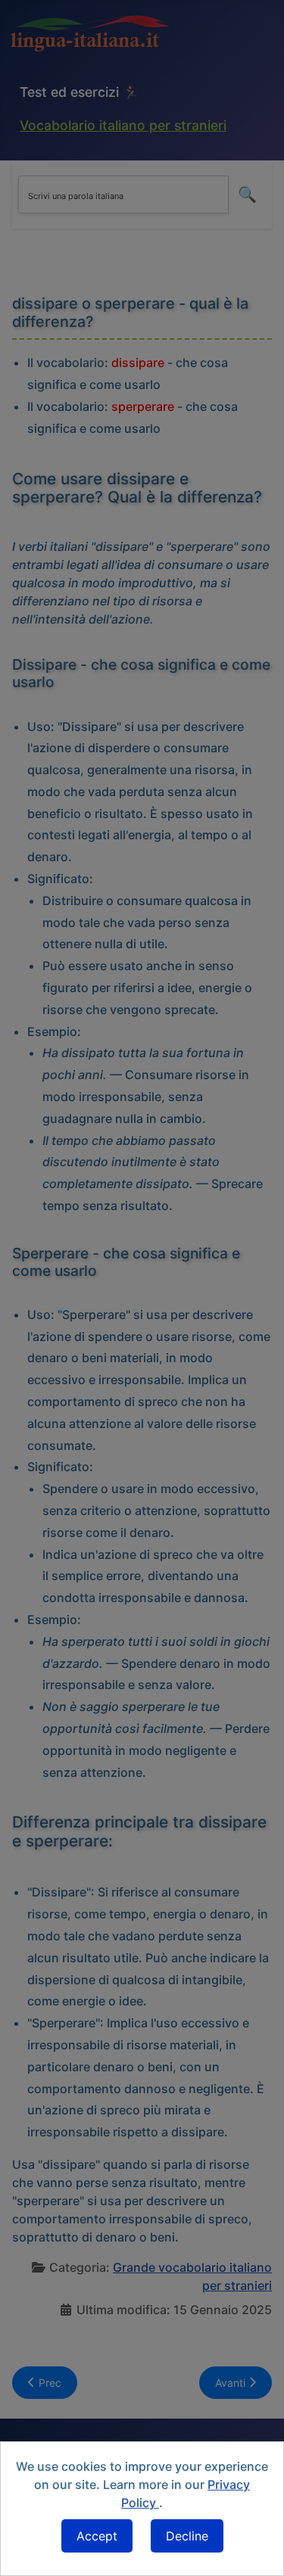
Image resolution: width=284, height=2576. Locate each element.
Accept (97, 2536)
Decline (187, 2536)
